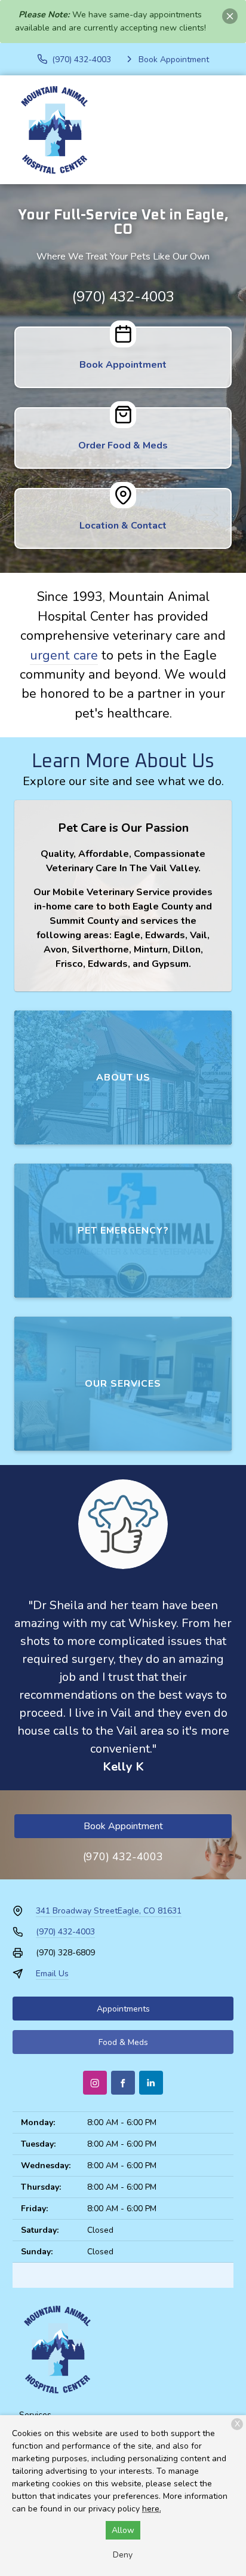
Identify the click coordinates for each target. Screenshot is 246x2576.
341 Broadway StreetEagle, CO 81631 (109, 1911)
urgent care (64, 655)
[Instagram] (95, 2083)
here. (152, 2509)
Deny (123, 2555)
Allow (123, 2530)
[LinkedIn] (151, 2083)
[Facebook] (123, 2083)
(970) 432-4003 (123, 297)
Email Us (52, 1974)
